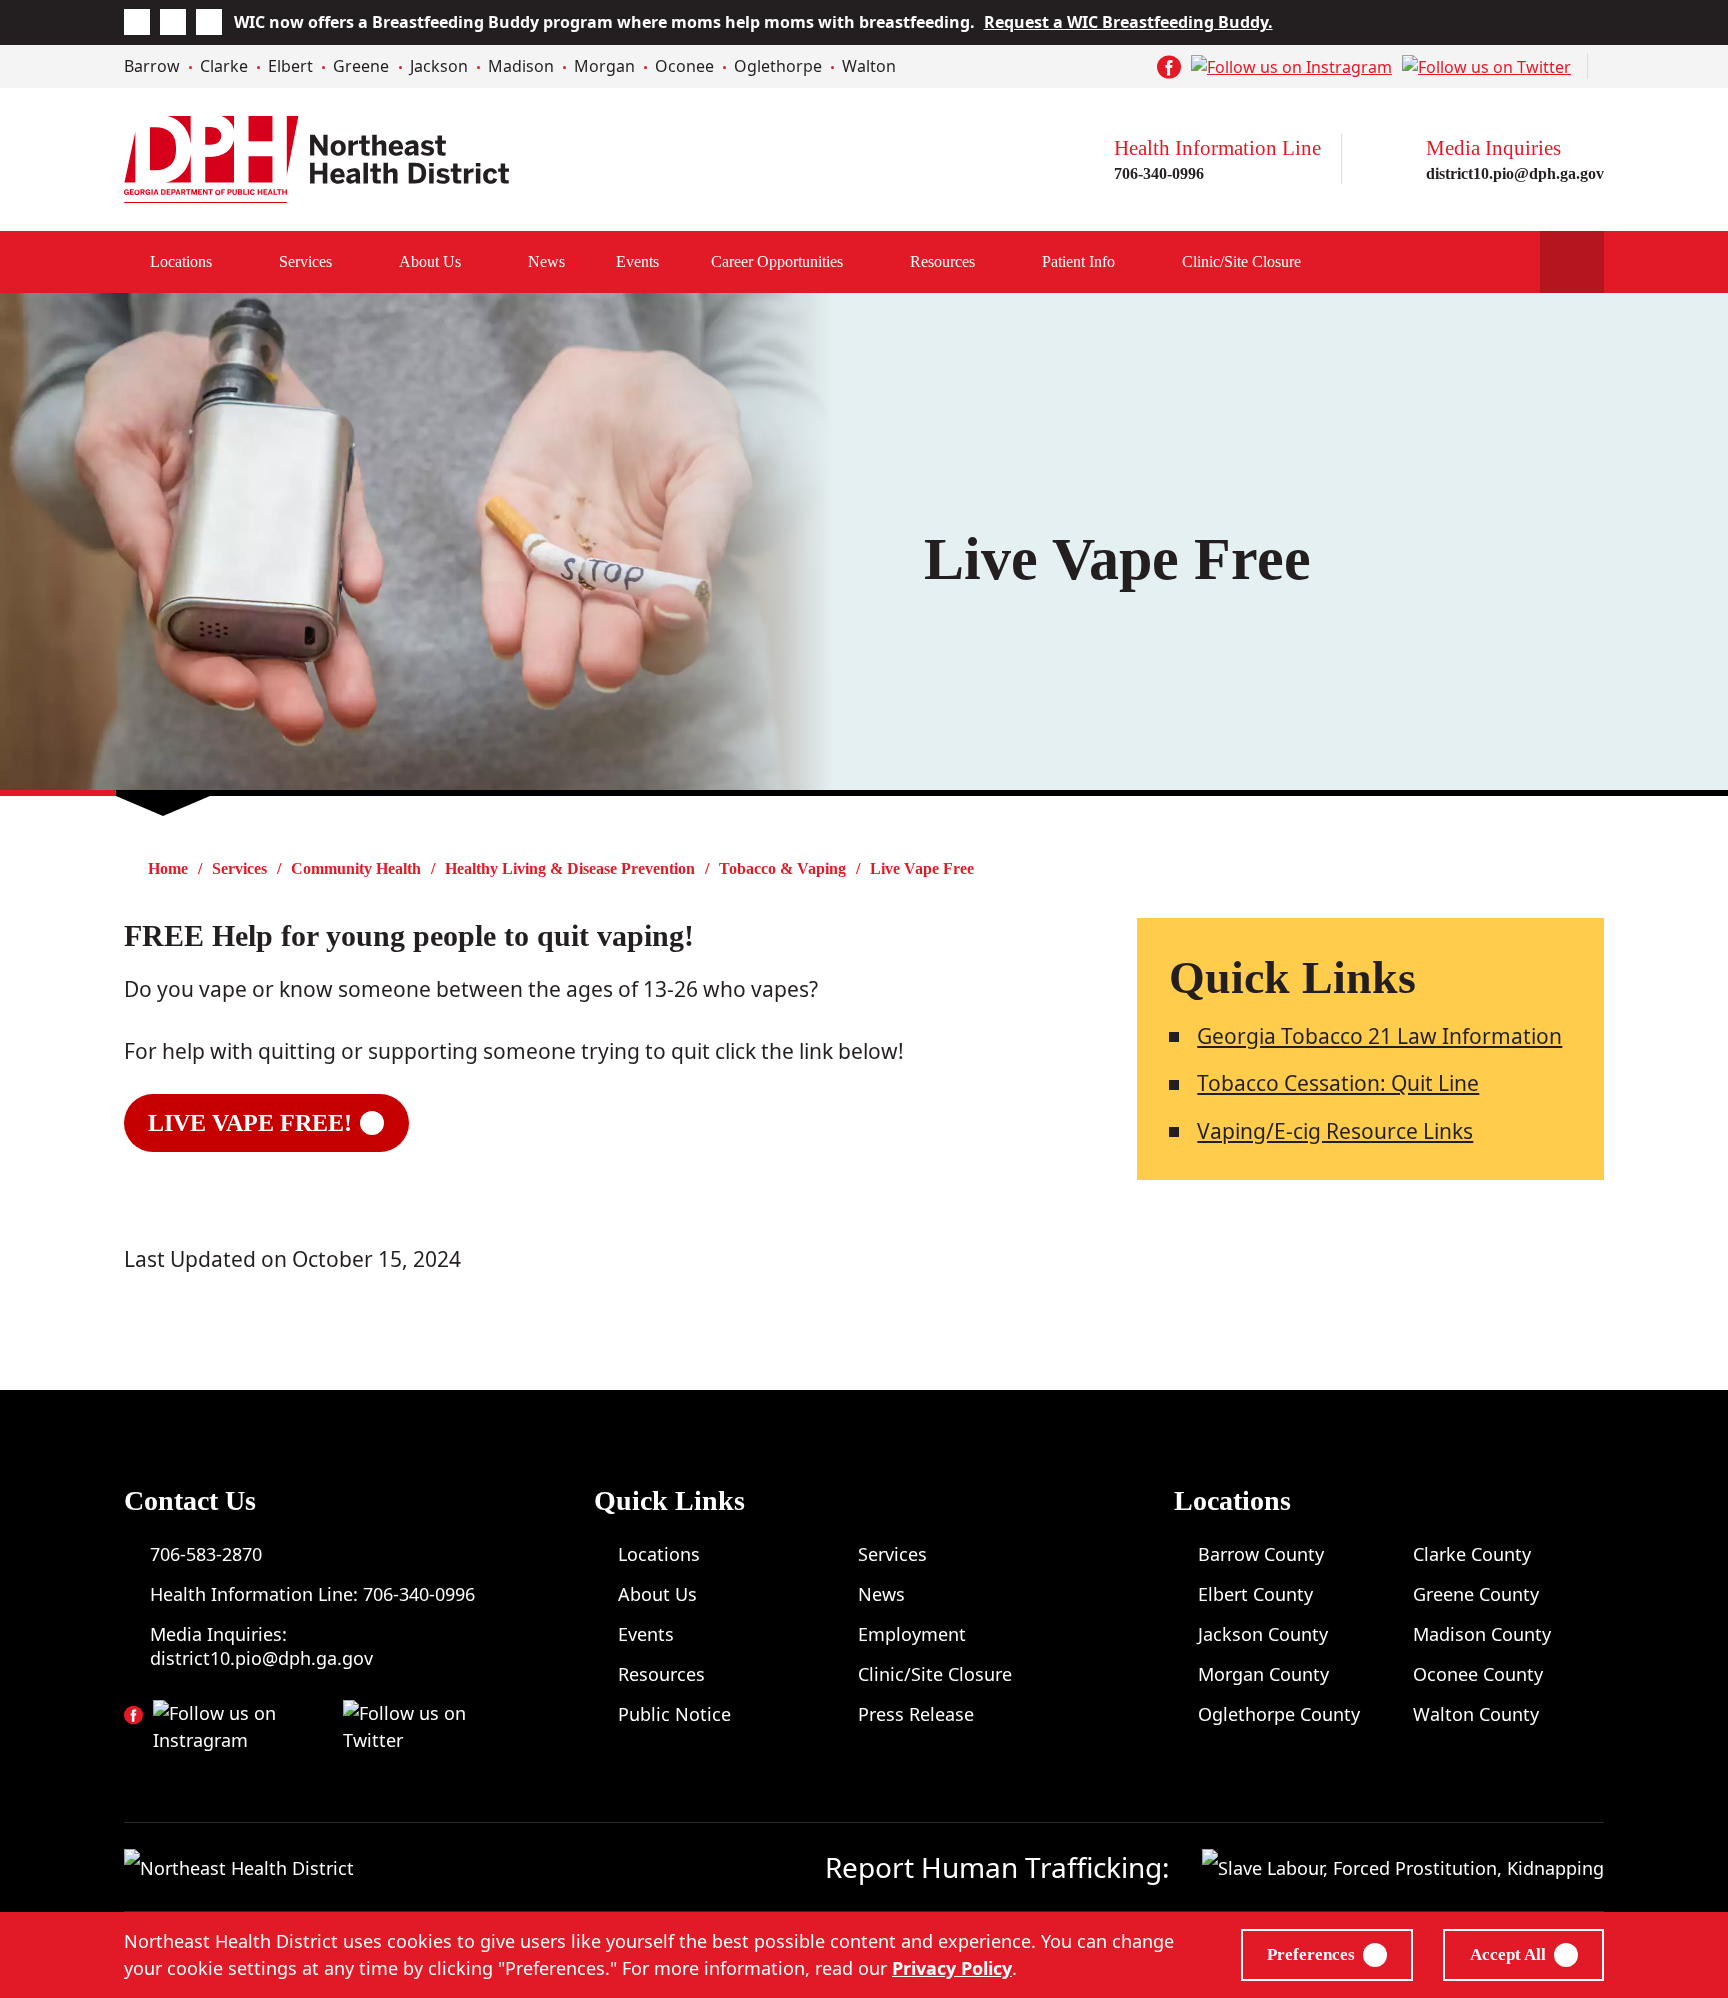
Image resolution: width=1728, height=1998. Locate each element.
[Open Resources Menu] (996, 262)
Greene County (1476, 1594)
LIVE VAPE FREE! (250, 1123)
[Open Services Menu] (353, 262)
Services (305, 261)
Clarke (224, 66)
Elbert (290, 66)
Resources (942, 261)
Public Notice (674, 1714)
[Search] (1572, 262)
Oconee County (1478, 1674)
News (546, 261)
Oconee (684, 66)
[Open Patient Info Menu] (1136, 262)
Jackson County (1263, 1634)
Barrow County (1261, 1554)
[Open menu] (864, 262)
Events (637, 261)
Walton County (1476, 1714)
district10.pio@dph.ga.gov (1515, 173)
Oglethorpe (778, 66)
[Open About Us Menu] (482, 262)
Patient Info (1078, 261)
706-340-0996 (1159, 173)
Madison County (1482, 1634)
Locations (181, 261)
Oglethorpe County (1279, 1714)
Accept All (1508, 1954)
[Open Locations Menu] (233, 262)
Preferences (1311, 1954)
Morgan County (1263, 1674)
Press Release (916, 1714)
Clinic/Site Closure (1241, 261)
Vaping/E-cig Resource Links (1335, 1131)
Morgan (604, 66)
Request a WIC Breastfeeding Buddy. (1128, 22)
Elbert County (1255, 1594)
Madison (521, 66)
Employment (912, 1634)
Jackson (439, 66)
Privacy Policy (952, 1968)
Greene (361, 66)
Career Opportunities (777, 261)
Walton (869, 66)
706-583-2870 (206, 1554)
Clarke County (1472, 1554)
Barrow (152, 66)
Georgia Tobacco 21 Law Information (1379, 1036)
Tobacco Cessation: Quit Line (1338, 1083)
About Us (430, 261)
